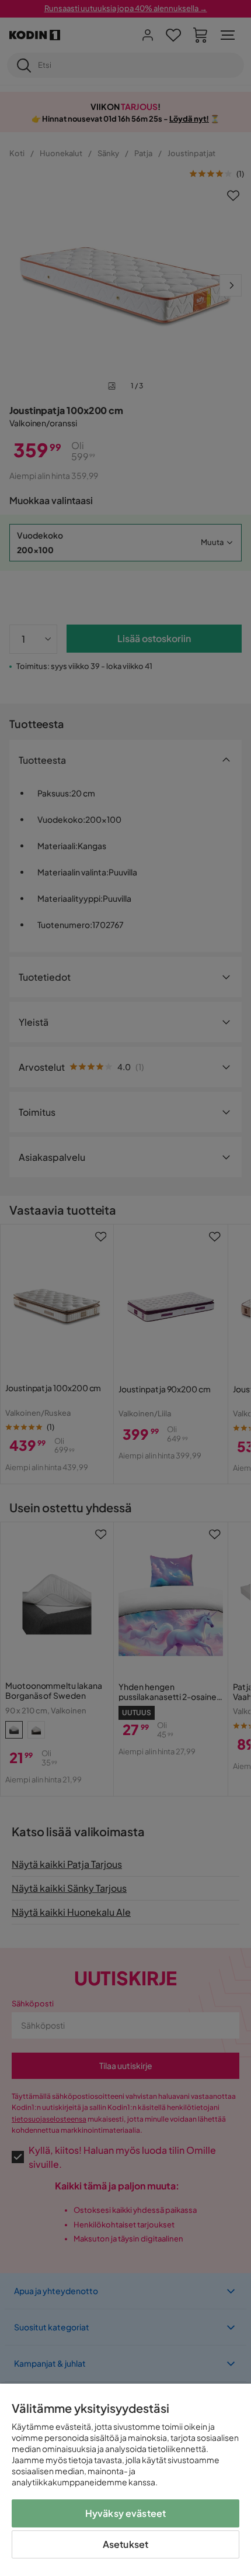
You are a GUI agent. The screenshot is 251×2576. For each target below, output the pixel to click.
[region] (125, 2480)
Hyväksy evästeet (126, 2513)
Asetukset (125, 2544)
